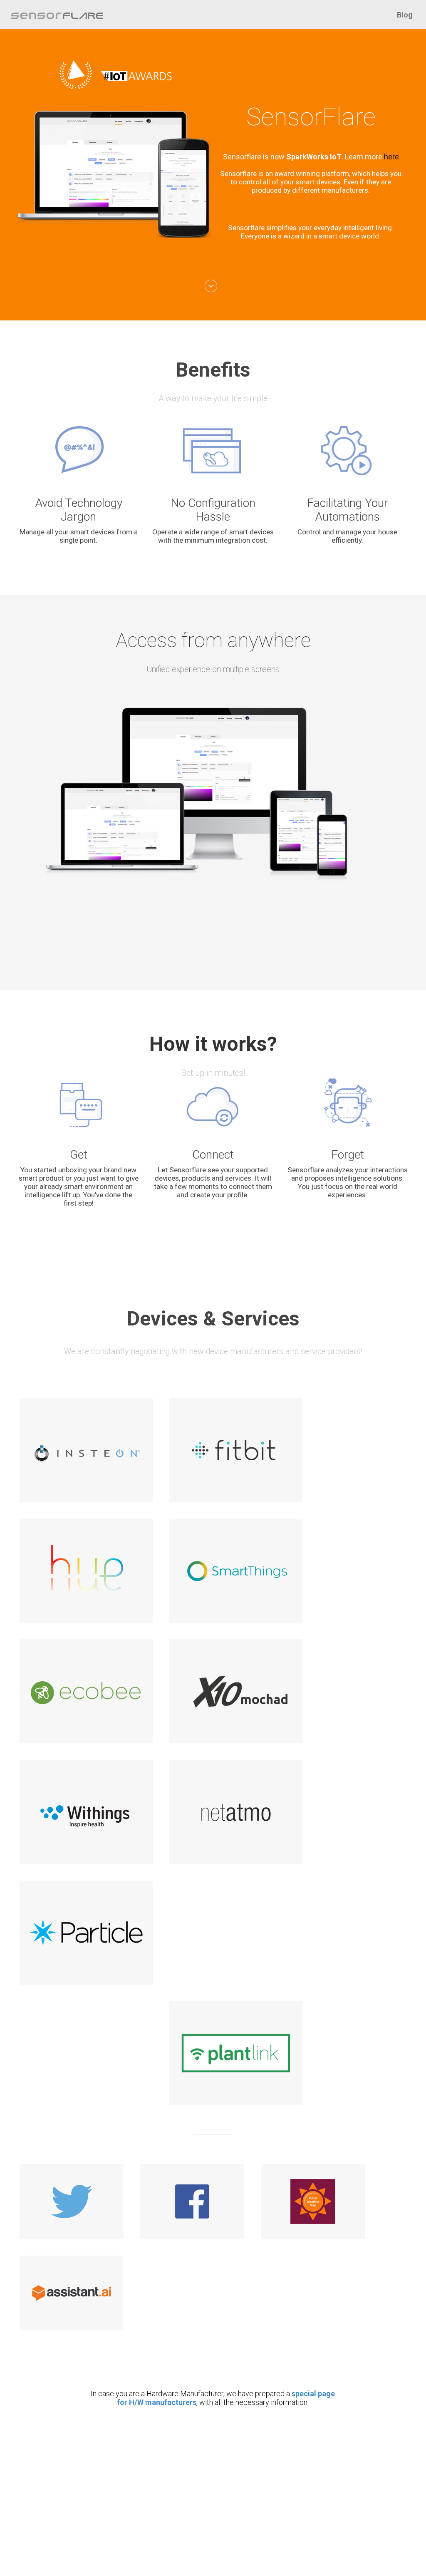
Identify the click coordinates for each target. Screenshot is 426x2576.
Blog (405, 15)
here (391, 157)
